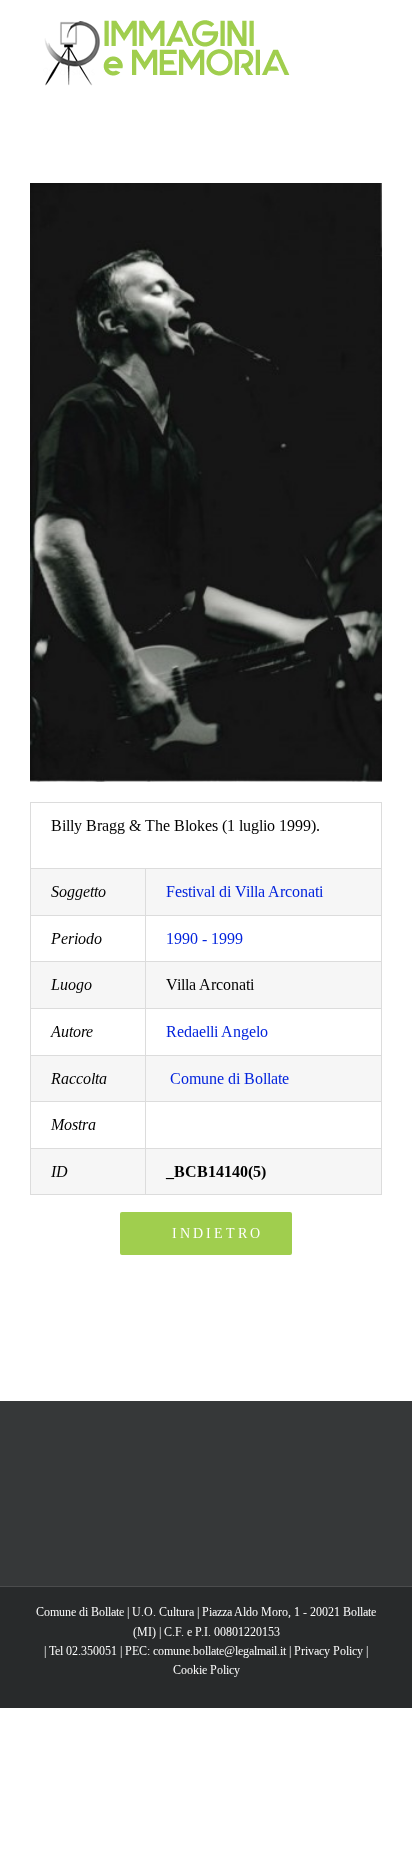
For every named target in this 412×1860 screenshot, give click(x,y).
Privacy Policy (328, 1651)
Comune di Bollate (229, 1078)
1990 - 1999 (204, 938)
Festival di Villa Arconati (244, 891)
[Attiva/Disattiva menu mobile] (374, 30)
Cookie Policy (206, 1670)
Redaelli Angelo (217, 1031)
